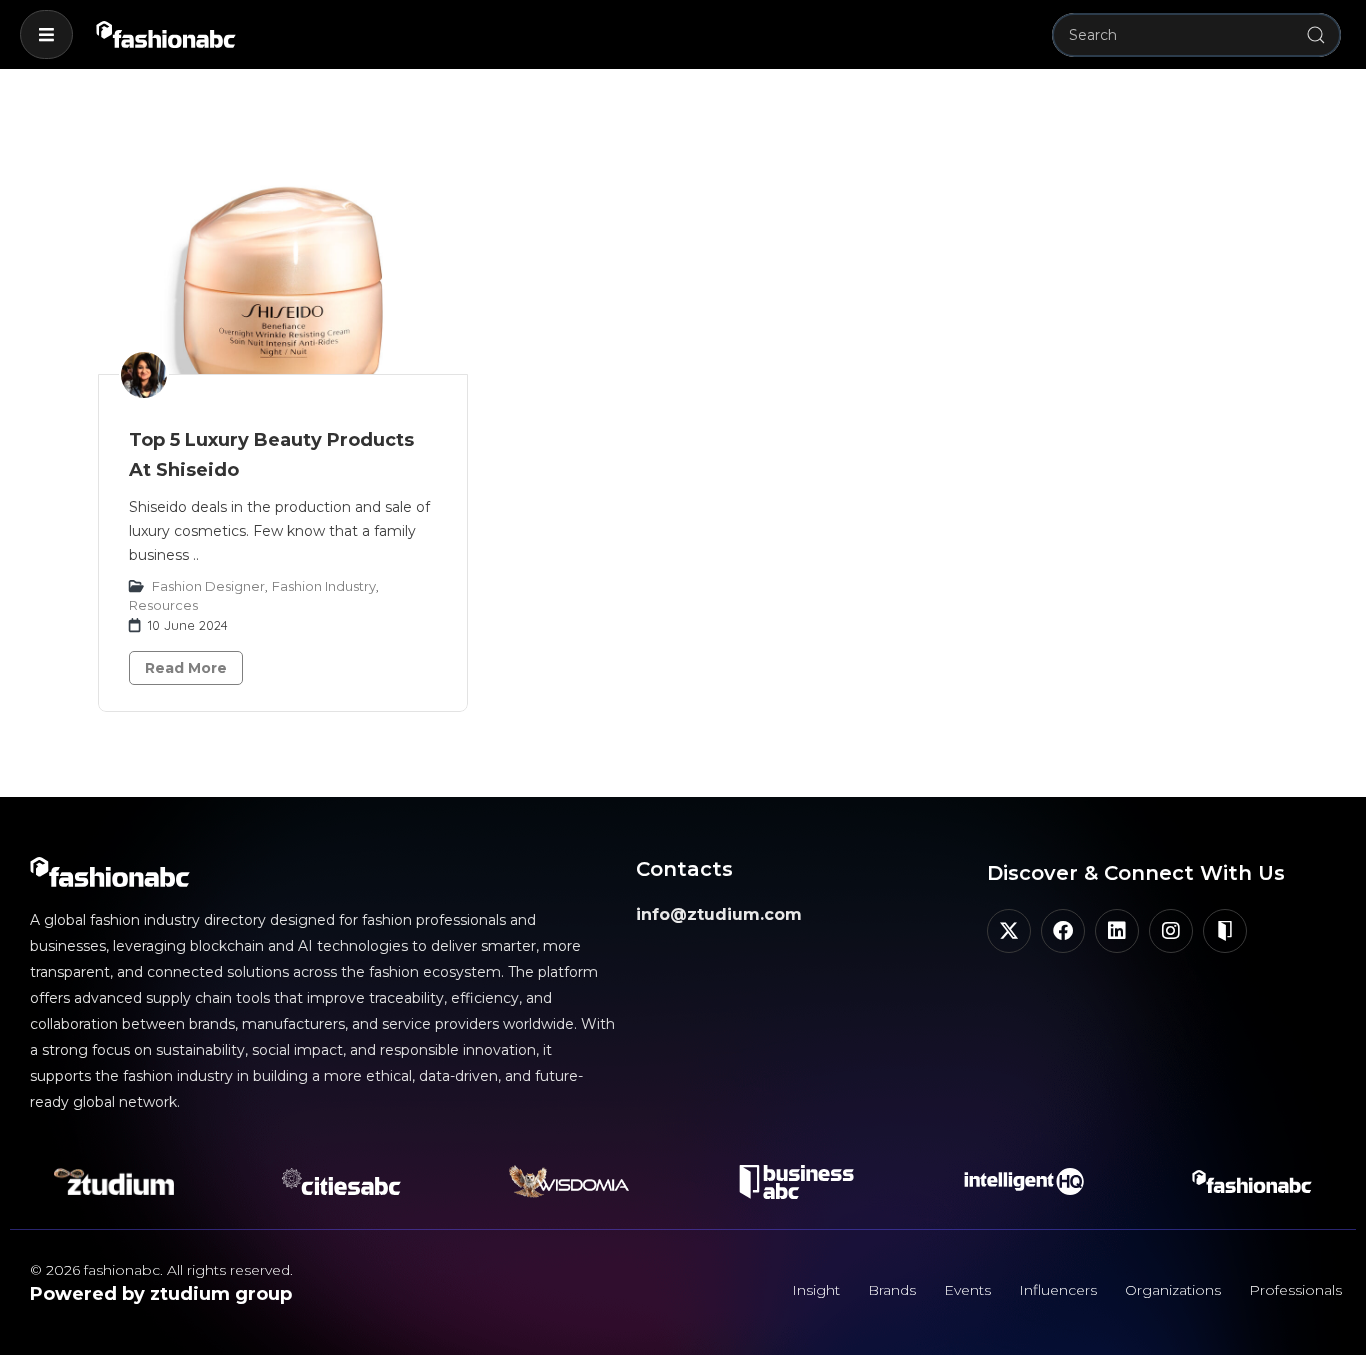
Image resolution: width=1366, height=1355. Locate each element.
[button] (46, 34)
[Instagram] (1171, 931)
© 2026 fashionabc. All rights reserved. (161, 1270)
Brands (892, 1290)
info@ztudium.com (719, 914)
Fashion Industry (324, 586)
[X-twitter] (1009, 931)
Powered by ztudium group (161, 1294)
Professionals (1295, 1290)
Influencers (1058, 1290)
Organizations (1173, 1290)
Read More (186, 668)
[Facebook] (1063, 931)
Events (967, 1290)
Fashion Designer (208, 586)
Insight (816, 1290)
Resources (163, 605)
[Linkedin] (1117, 931)
